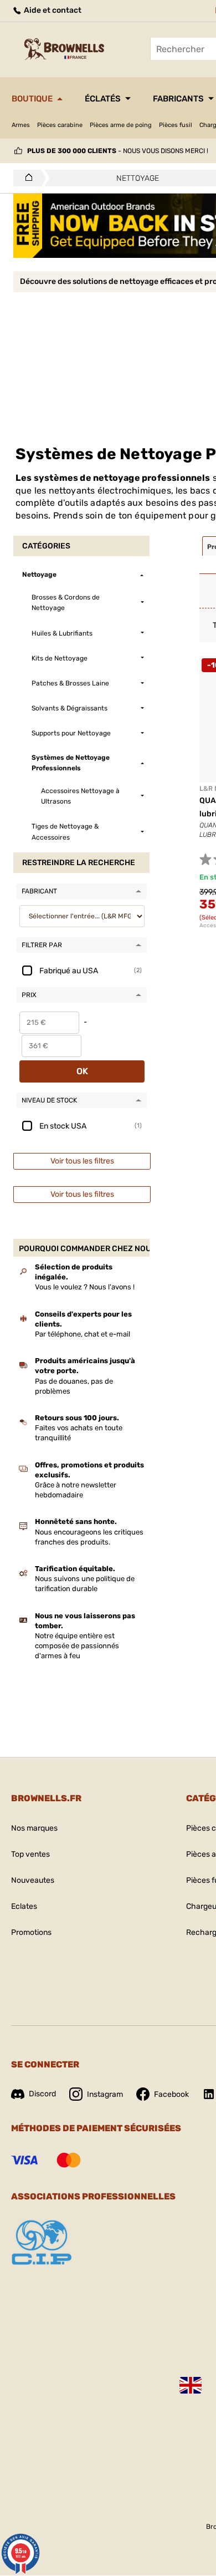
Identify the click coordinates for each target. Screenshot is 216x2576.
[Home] (26, 178)
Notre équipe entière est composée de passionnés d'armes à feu (77, 1646)
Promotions (31, 1932)
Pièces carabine (60, 125)
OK (82, 1071)
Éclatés (103, 99)
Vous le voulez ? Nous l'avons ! (85, 1287)
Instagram (105, 2094)
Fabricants (178, 99)
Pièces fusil (176, 125)
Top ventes (30, 1854)
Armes (21, 125)
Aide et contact (52, 10)
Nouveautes (33, 1880)
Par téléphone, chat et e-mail (83, 1334)
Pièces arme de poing (121, 125)
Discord (42, 2094)
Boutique (32, 99)
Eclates (24, 1906)
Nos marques (34, 1828)
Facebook (171, 2094)
